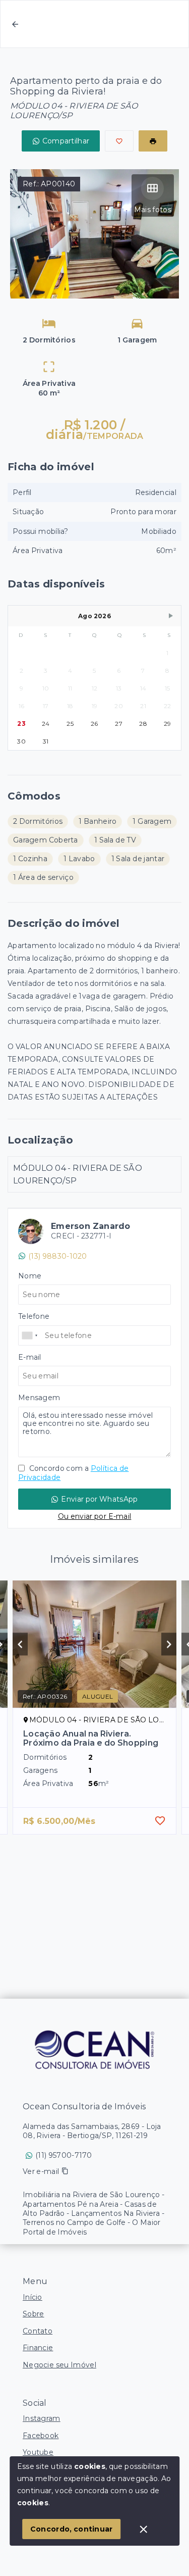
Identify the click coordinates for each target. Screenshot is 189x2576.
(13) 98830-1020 (58, 1256)
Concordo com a (73, 1473)
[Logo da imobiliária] (95, 2049)
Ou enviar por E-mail (95, 1516)
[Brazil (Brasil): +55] (30, 1335)
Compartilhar (66, 141)
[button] (171, 616)
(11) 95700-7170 (64, 2155)
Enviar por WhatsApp (99, 1499)
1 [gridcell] (167, 653)
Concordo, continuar (72, 2529)
